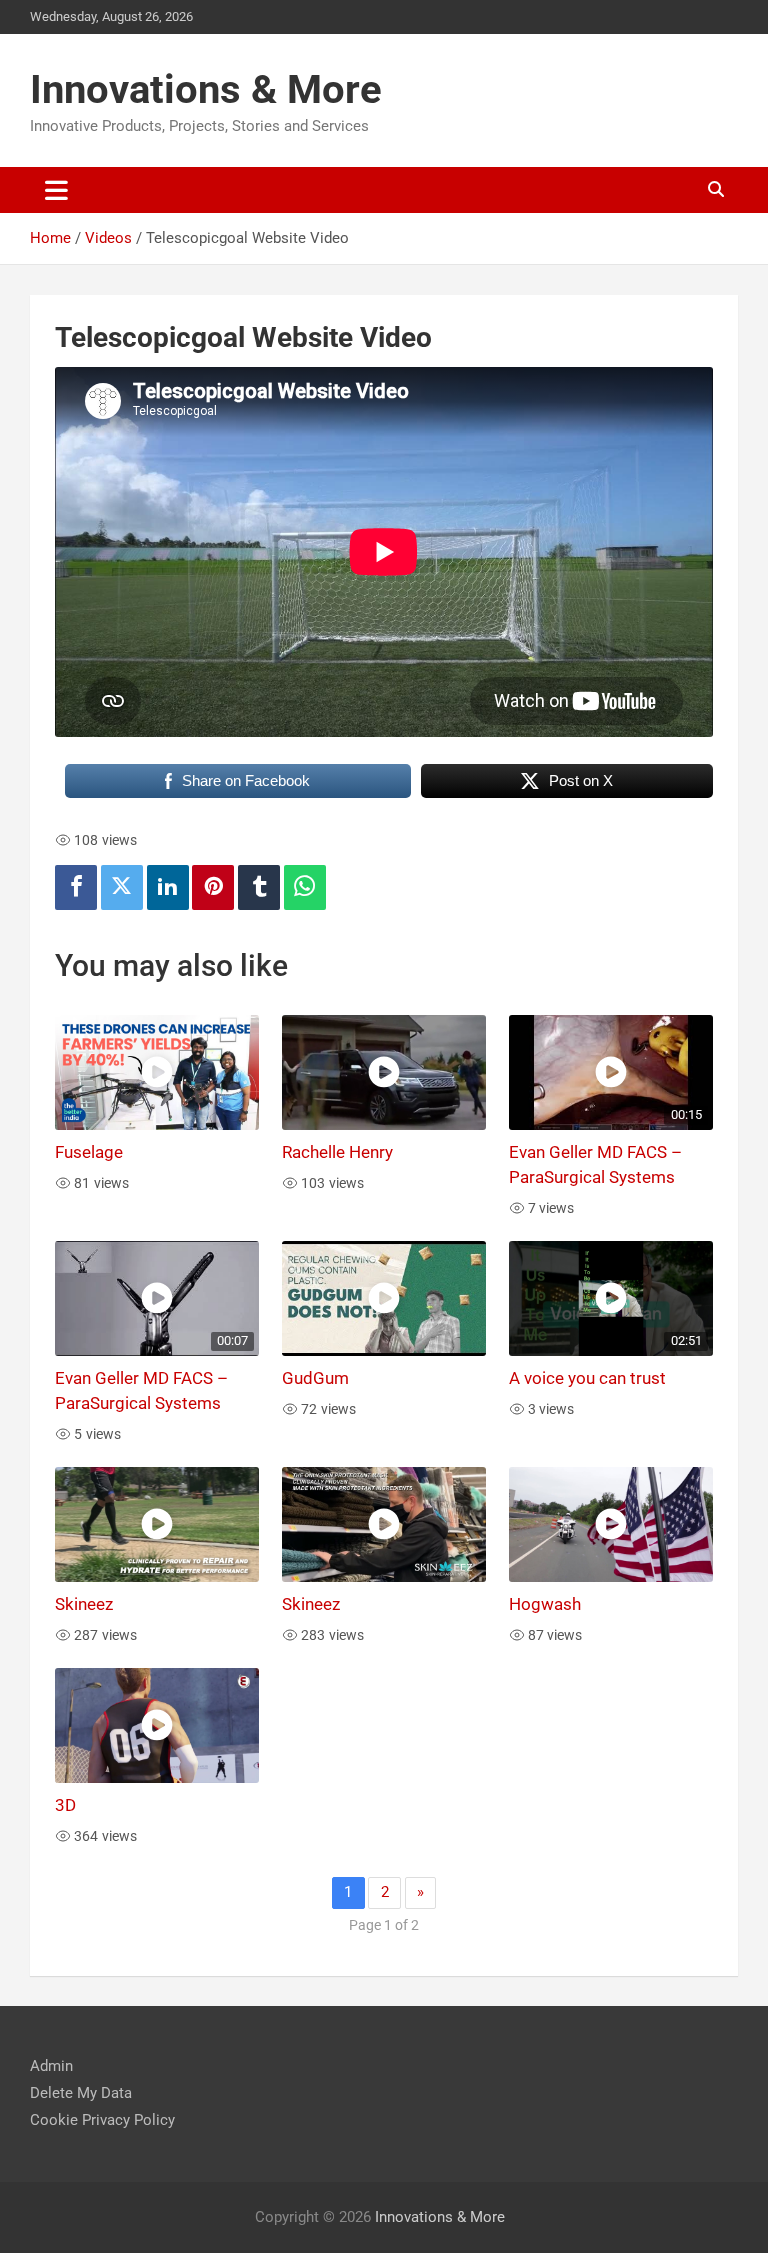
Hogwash (545, 1604)
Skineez (84, 1604)
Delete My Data (81, 2093)
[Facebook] (76, 887)
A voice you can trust (587, 1378)
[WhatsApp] (305, 887)
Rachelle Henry (337, 1152)
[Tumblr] (259, 887)
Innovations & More (206, 89)
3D (65, 1805)
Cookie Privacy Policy (102, 2120)
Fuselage (89, 1152)
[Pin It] (213, 887)
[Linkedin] (168, 887)
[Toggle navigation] (56, 190)
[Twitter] (122, 887)
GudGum (315, 1378)
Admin (51, 2066)
